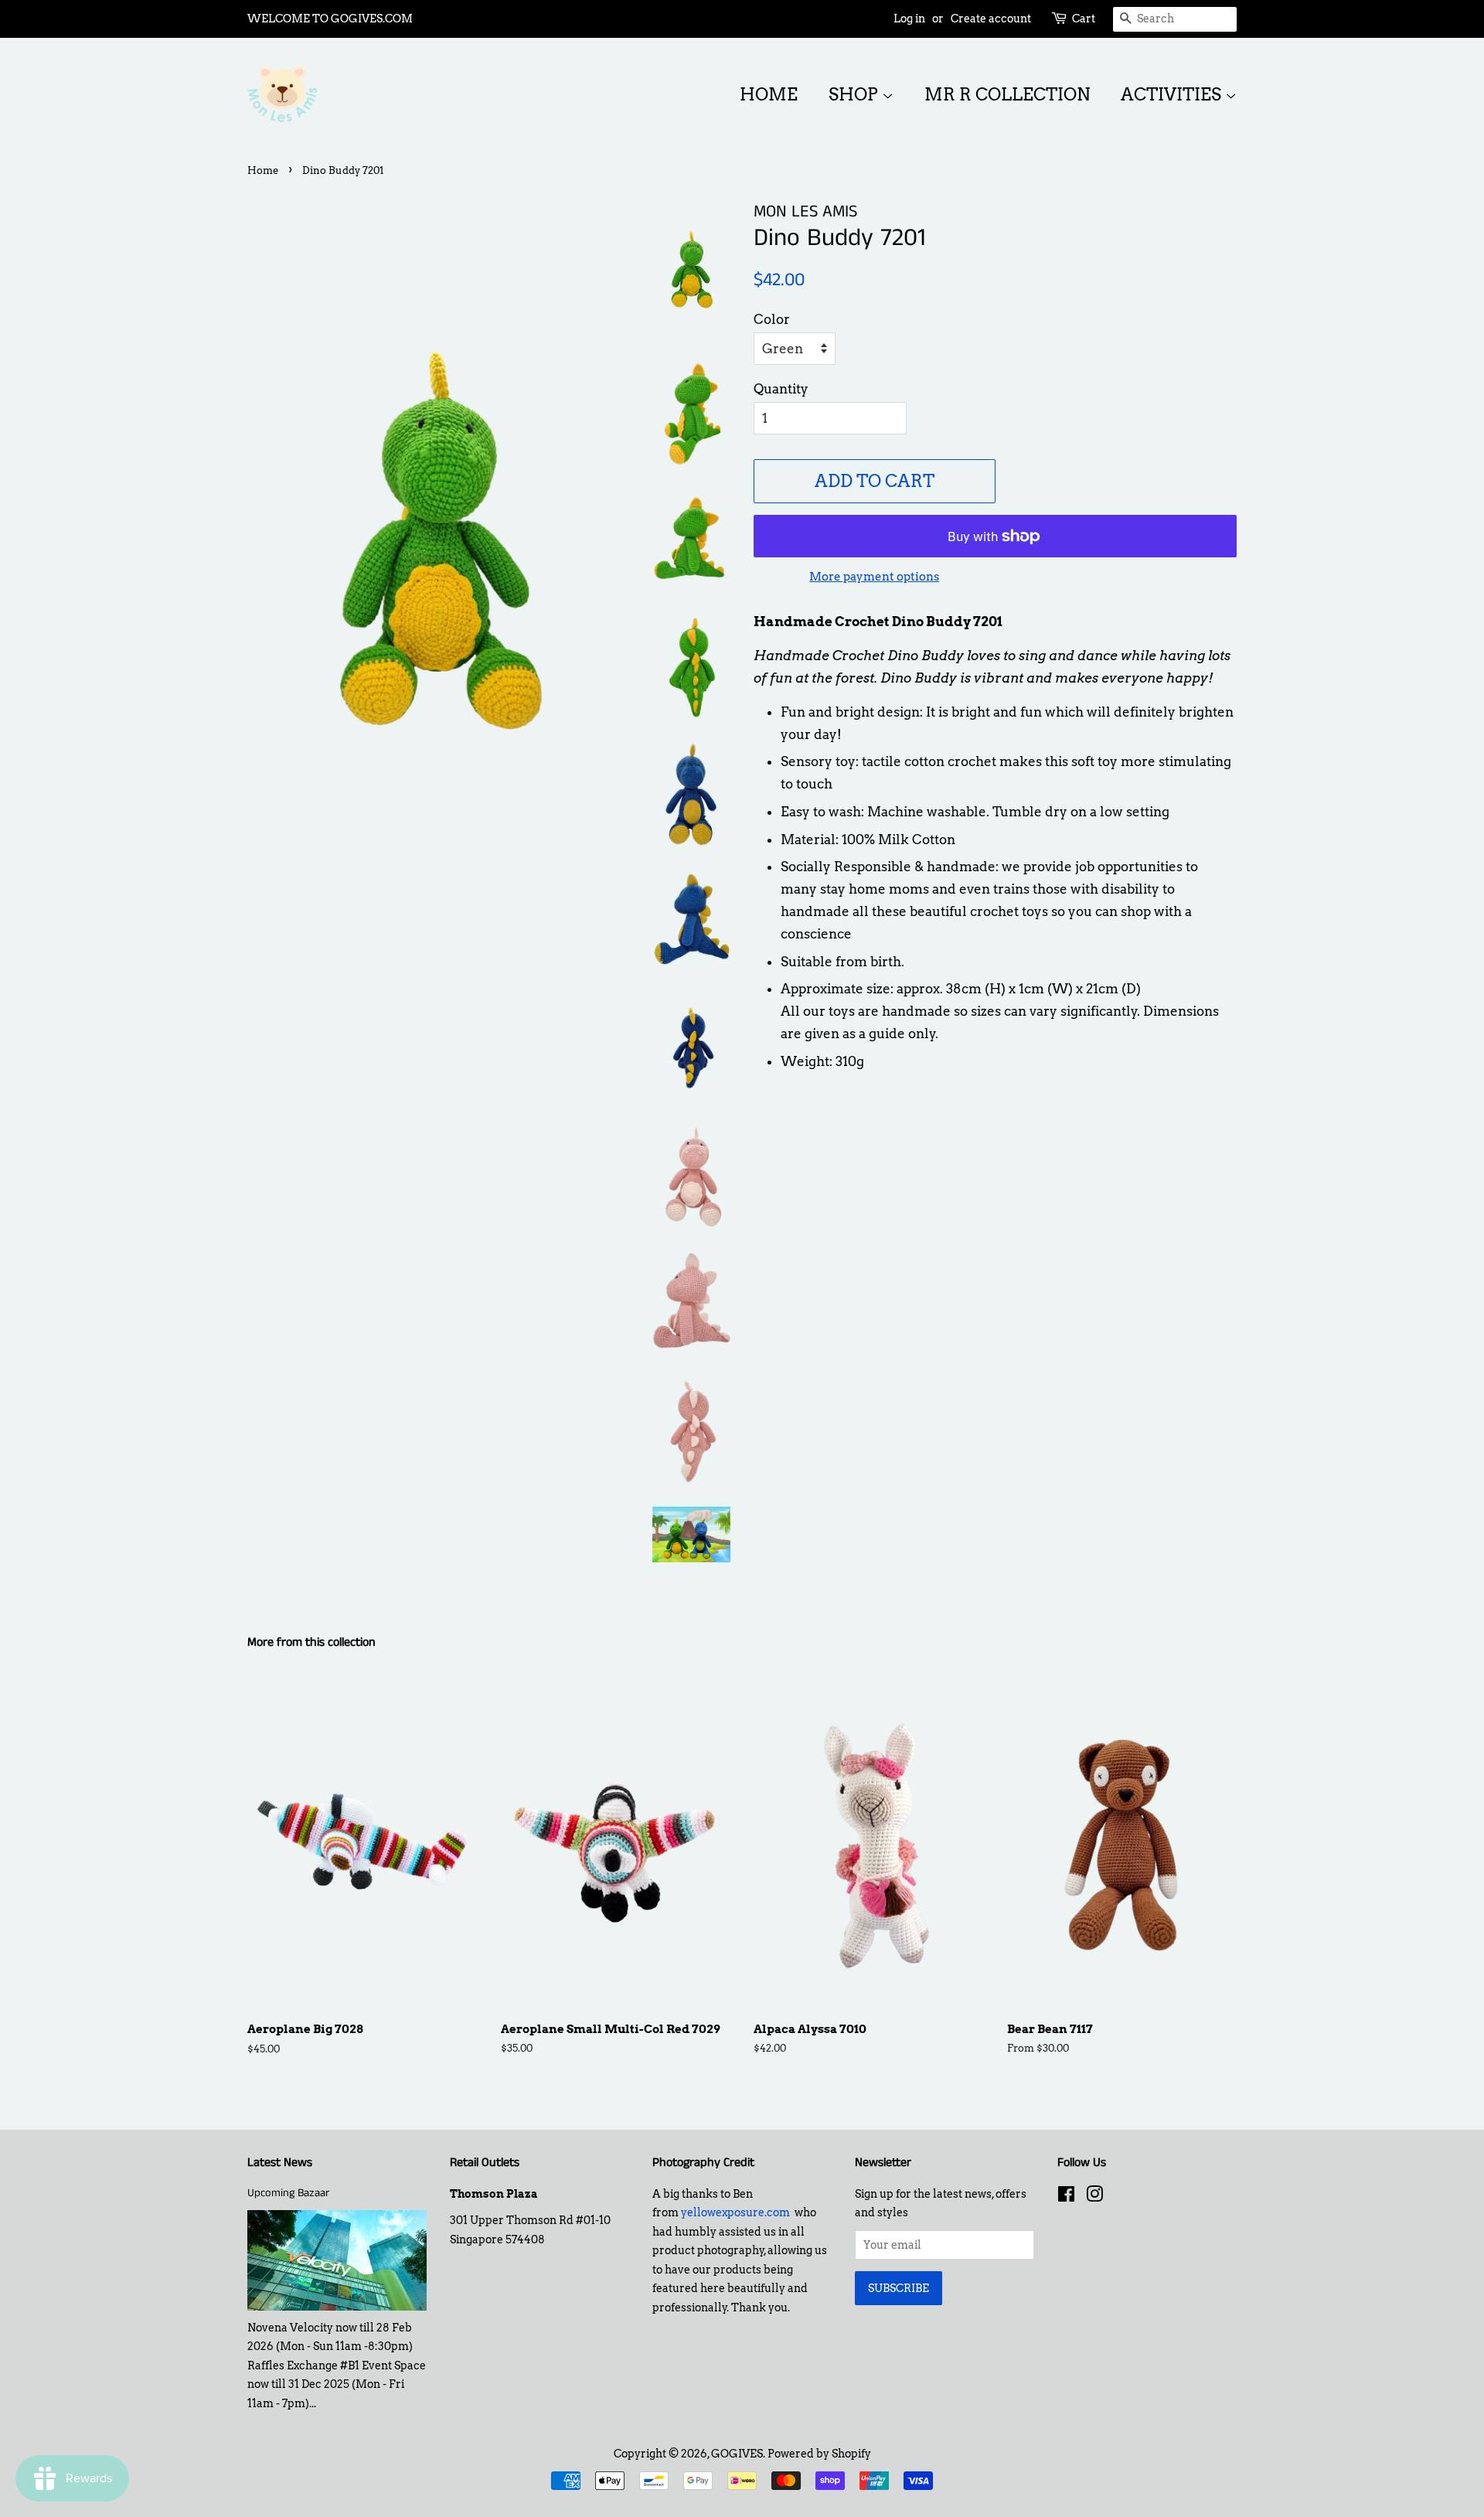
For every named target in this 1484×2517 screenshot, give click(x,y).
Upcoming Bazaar (288, 2193)
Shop (855, 94)
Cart (1084, 19)
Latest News (280, 2163)
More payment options (874, 577)
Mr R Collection (1007, 94)
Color (772, 319)
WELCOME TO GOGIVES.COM (330, 19)
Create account (991, 19)
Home (769, 94)
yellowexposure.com (735, 2212)
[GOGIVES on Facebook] (1066, 2197)
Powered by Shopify (819, 2454)
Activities (1173, 94)
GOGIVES (737, 2454)
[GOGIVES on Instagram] (1094, 2197)
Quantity (781, 389)
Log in (909, 19)
